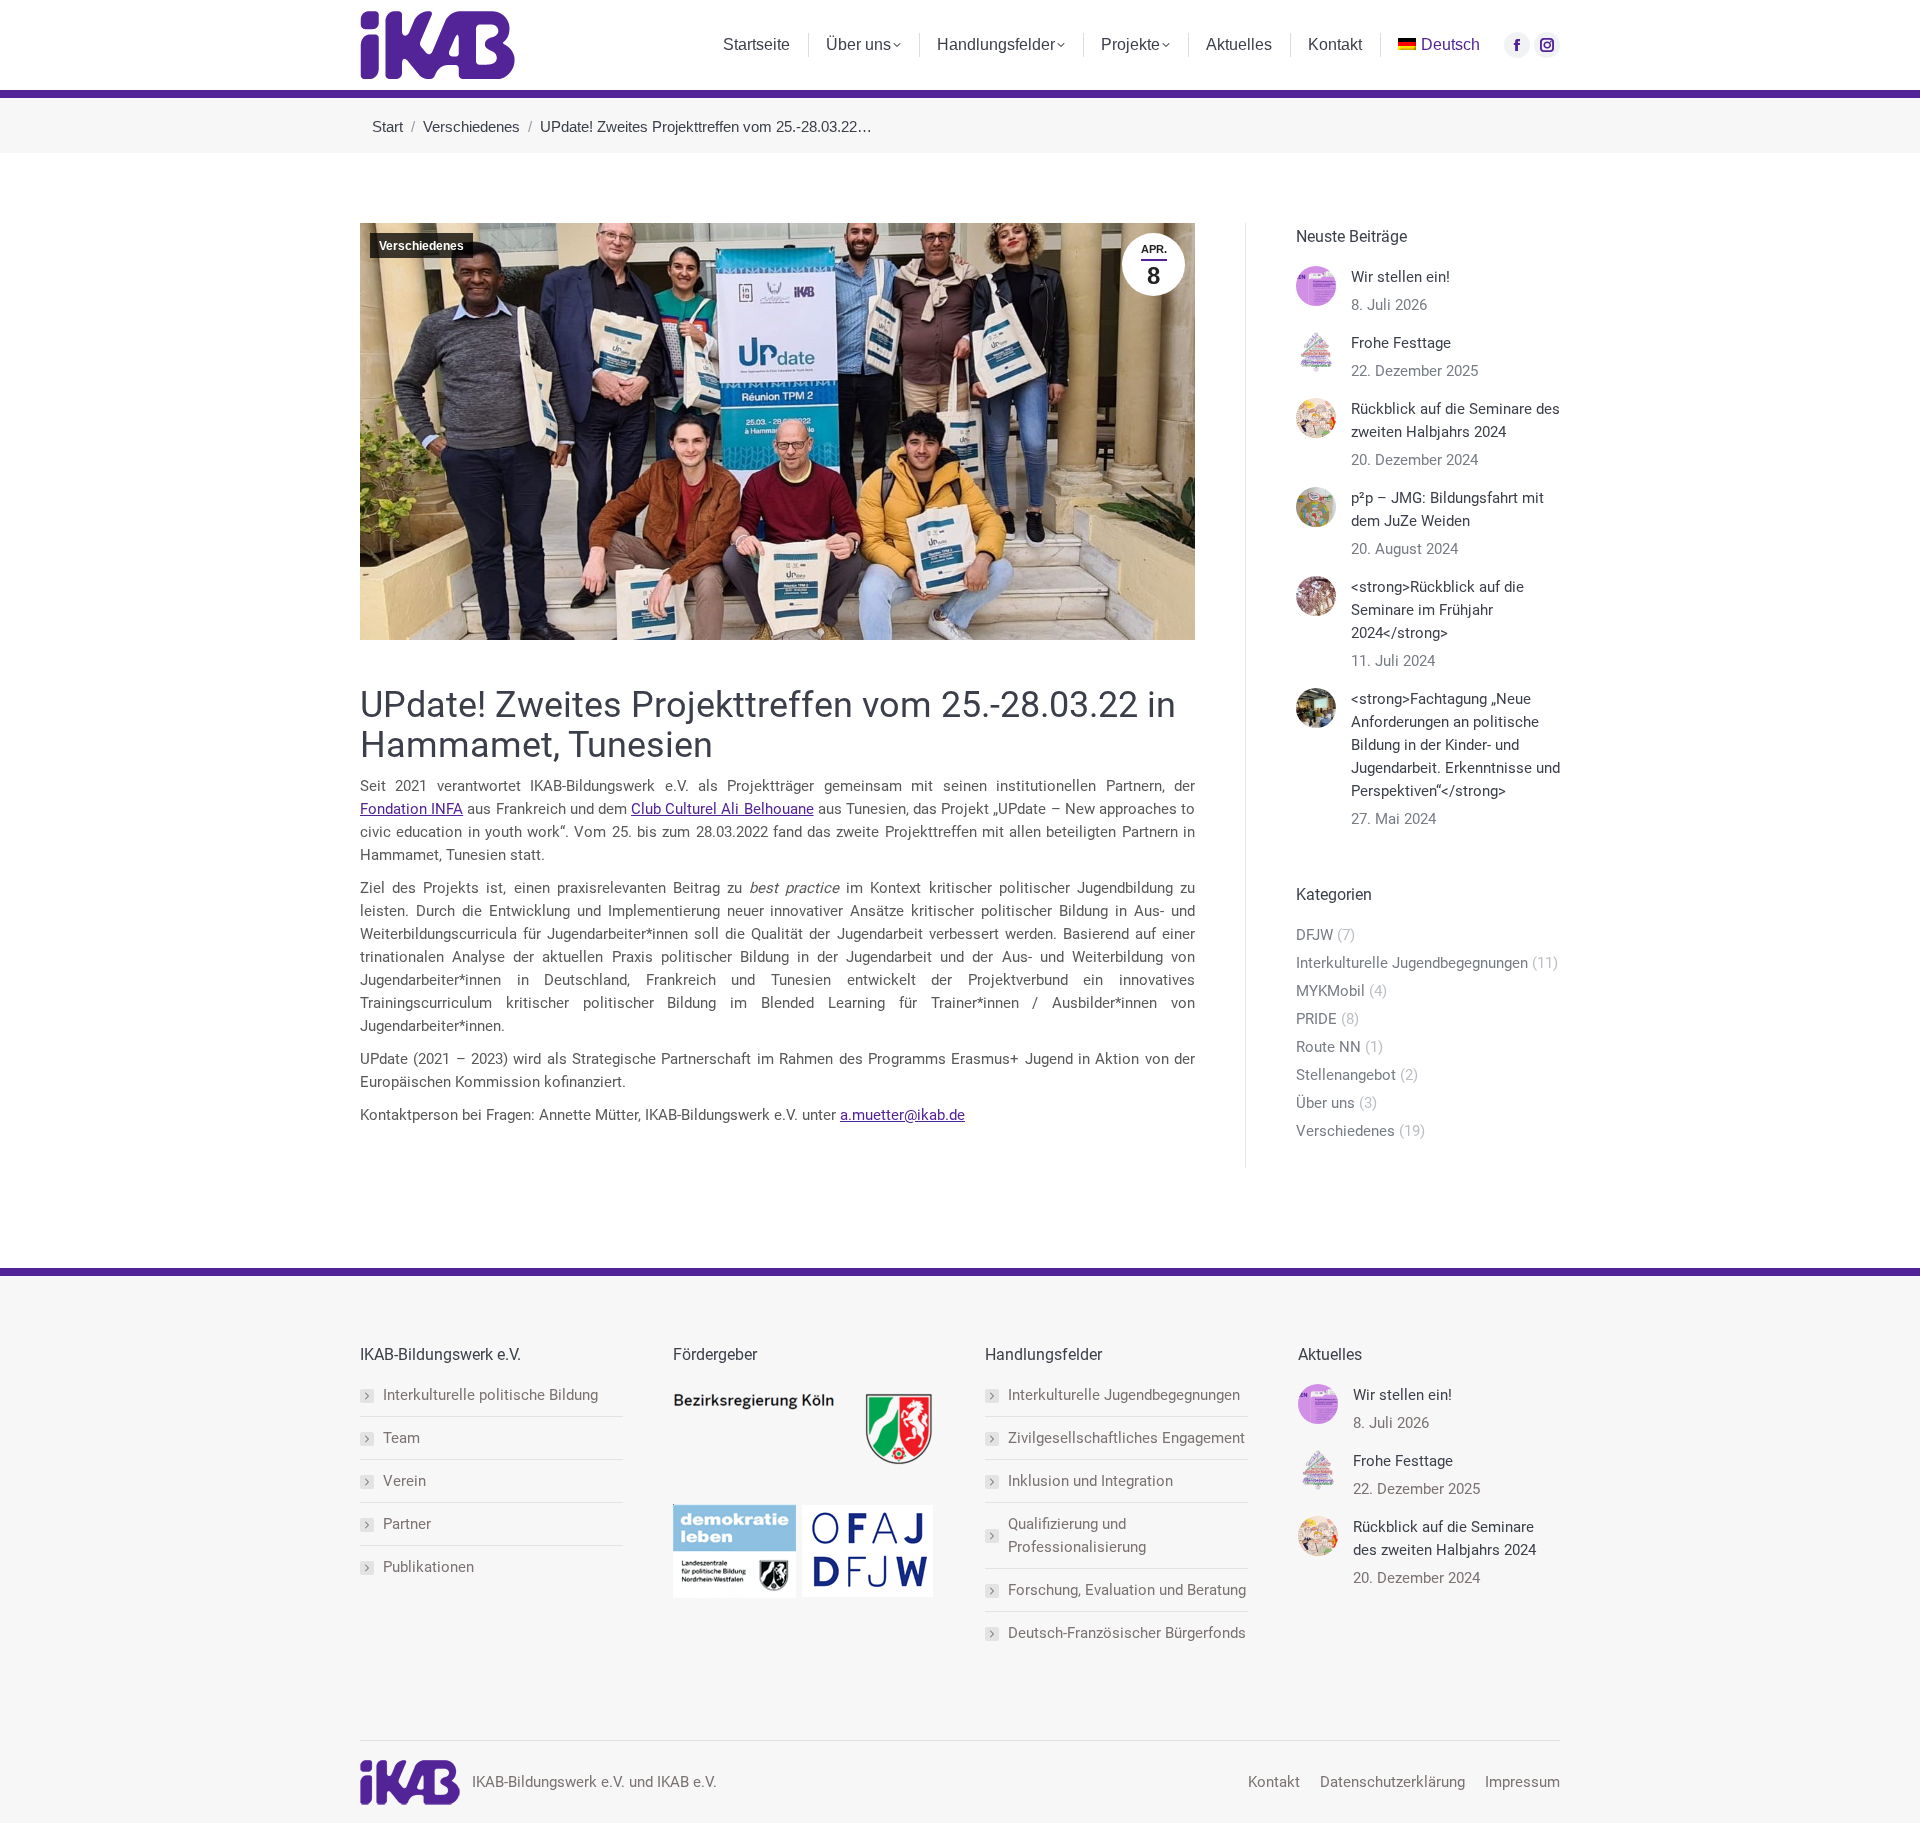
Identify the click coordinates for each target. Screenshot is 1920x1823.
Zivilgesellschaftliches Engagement (1126, 1438)
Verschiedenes (421, 246)
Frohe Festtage (1401, 343)
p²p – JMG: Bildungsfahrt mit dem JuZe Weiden (1447, 509)
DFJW (1314, 935)
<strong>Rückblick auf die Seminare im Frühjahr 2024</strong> (1437, 610)
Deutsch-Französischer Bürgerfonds (1127, 1633)
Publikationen (428, 1567)
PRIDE (1316, 1019)
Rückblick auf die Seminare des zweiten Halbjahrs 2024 (1455, 420)
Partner (407, 1524)
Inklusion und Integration (1090, 1481)
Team (401, 1438)
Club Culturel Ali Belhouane (722, 809)
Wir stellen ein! (1400, 277)
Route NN (1328, 1047)
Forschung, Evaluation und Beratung (1127, 1590)
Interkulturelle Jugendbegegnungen (1412, 963)
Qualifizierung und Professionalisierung (1077, 1535)
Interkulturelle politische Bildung (490, 1395)
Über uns (1325, 1103)
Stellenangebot (1346, 1075)
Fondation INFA (411, 809)
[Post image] (1316, 286)
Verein (404, 1481)
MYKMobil (1330, 991)
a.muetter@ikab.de (902, 1115)
